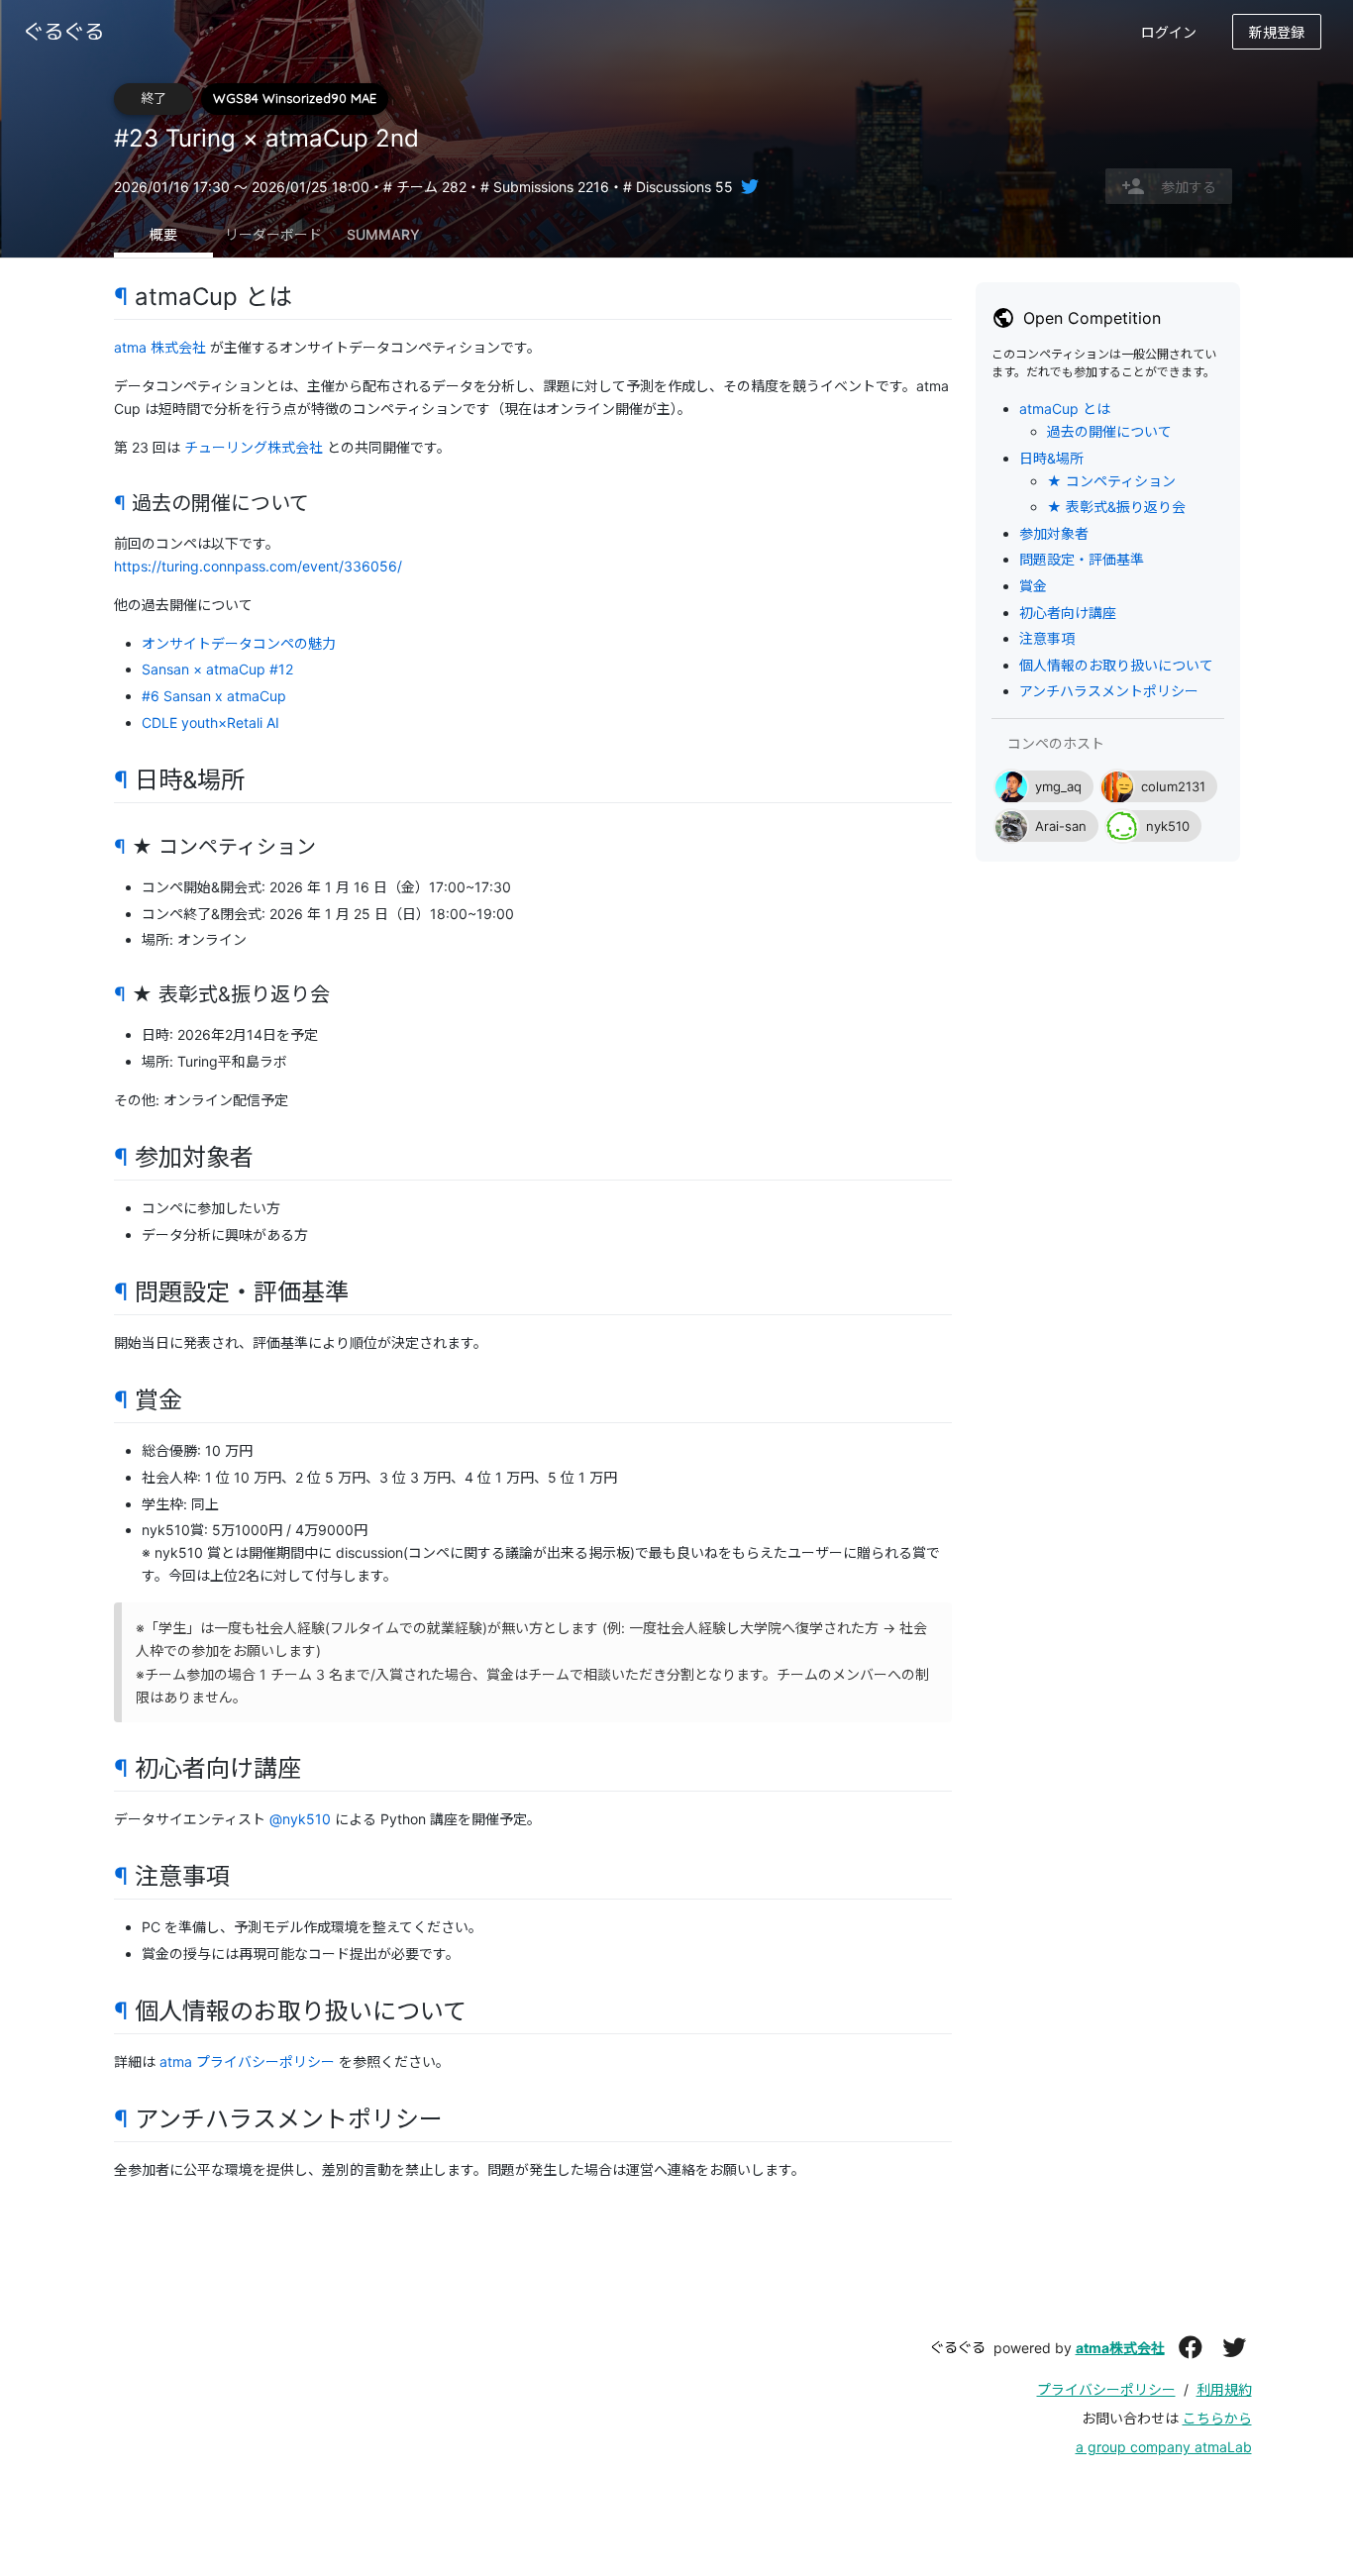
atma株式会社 (1120, 2348)
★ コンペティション (1111, 481)
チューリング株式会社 (254, 447)
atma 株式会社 (160, 347)
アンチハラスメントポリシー (1109, 692)
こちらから (1217, 2418)
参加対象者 (1054, 533)
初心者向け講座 (1068, 613)
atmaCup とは (1065, 409)
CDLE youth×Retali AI (210, 722)
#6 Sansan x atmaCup (214, 696)
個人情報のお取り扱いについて (1116, 665)
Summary (383, 234)
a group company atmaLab (1164, 2447)
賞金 (1033, 586)
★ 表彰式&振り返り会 (1116, 507)
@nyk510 (300, 1819)
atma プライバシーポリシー (247, 2061)
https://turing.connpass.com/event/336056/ (258, 566)
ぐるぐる (958, 2347)
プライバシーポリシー (1106, 2389)
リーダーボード (273, 234)
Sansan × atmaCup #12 (217, 669)
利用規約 (1224, 2389)
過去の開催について (1109, 431)
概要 (163, 234)
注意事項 (1047, 638)
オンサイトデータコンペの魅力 (239, 643)
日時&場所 (1051, 458)
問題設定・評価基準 (1082, 560)
